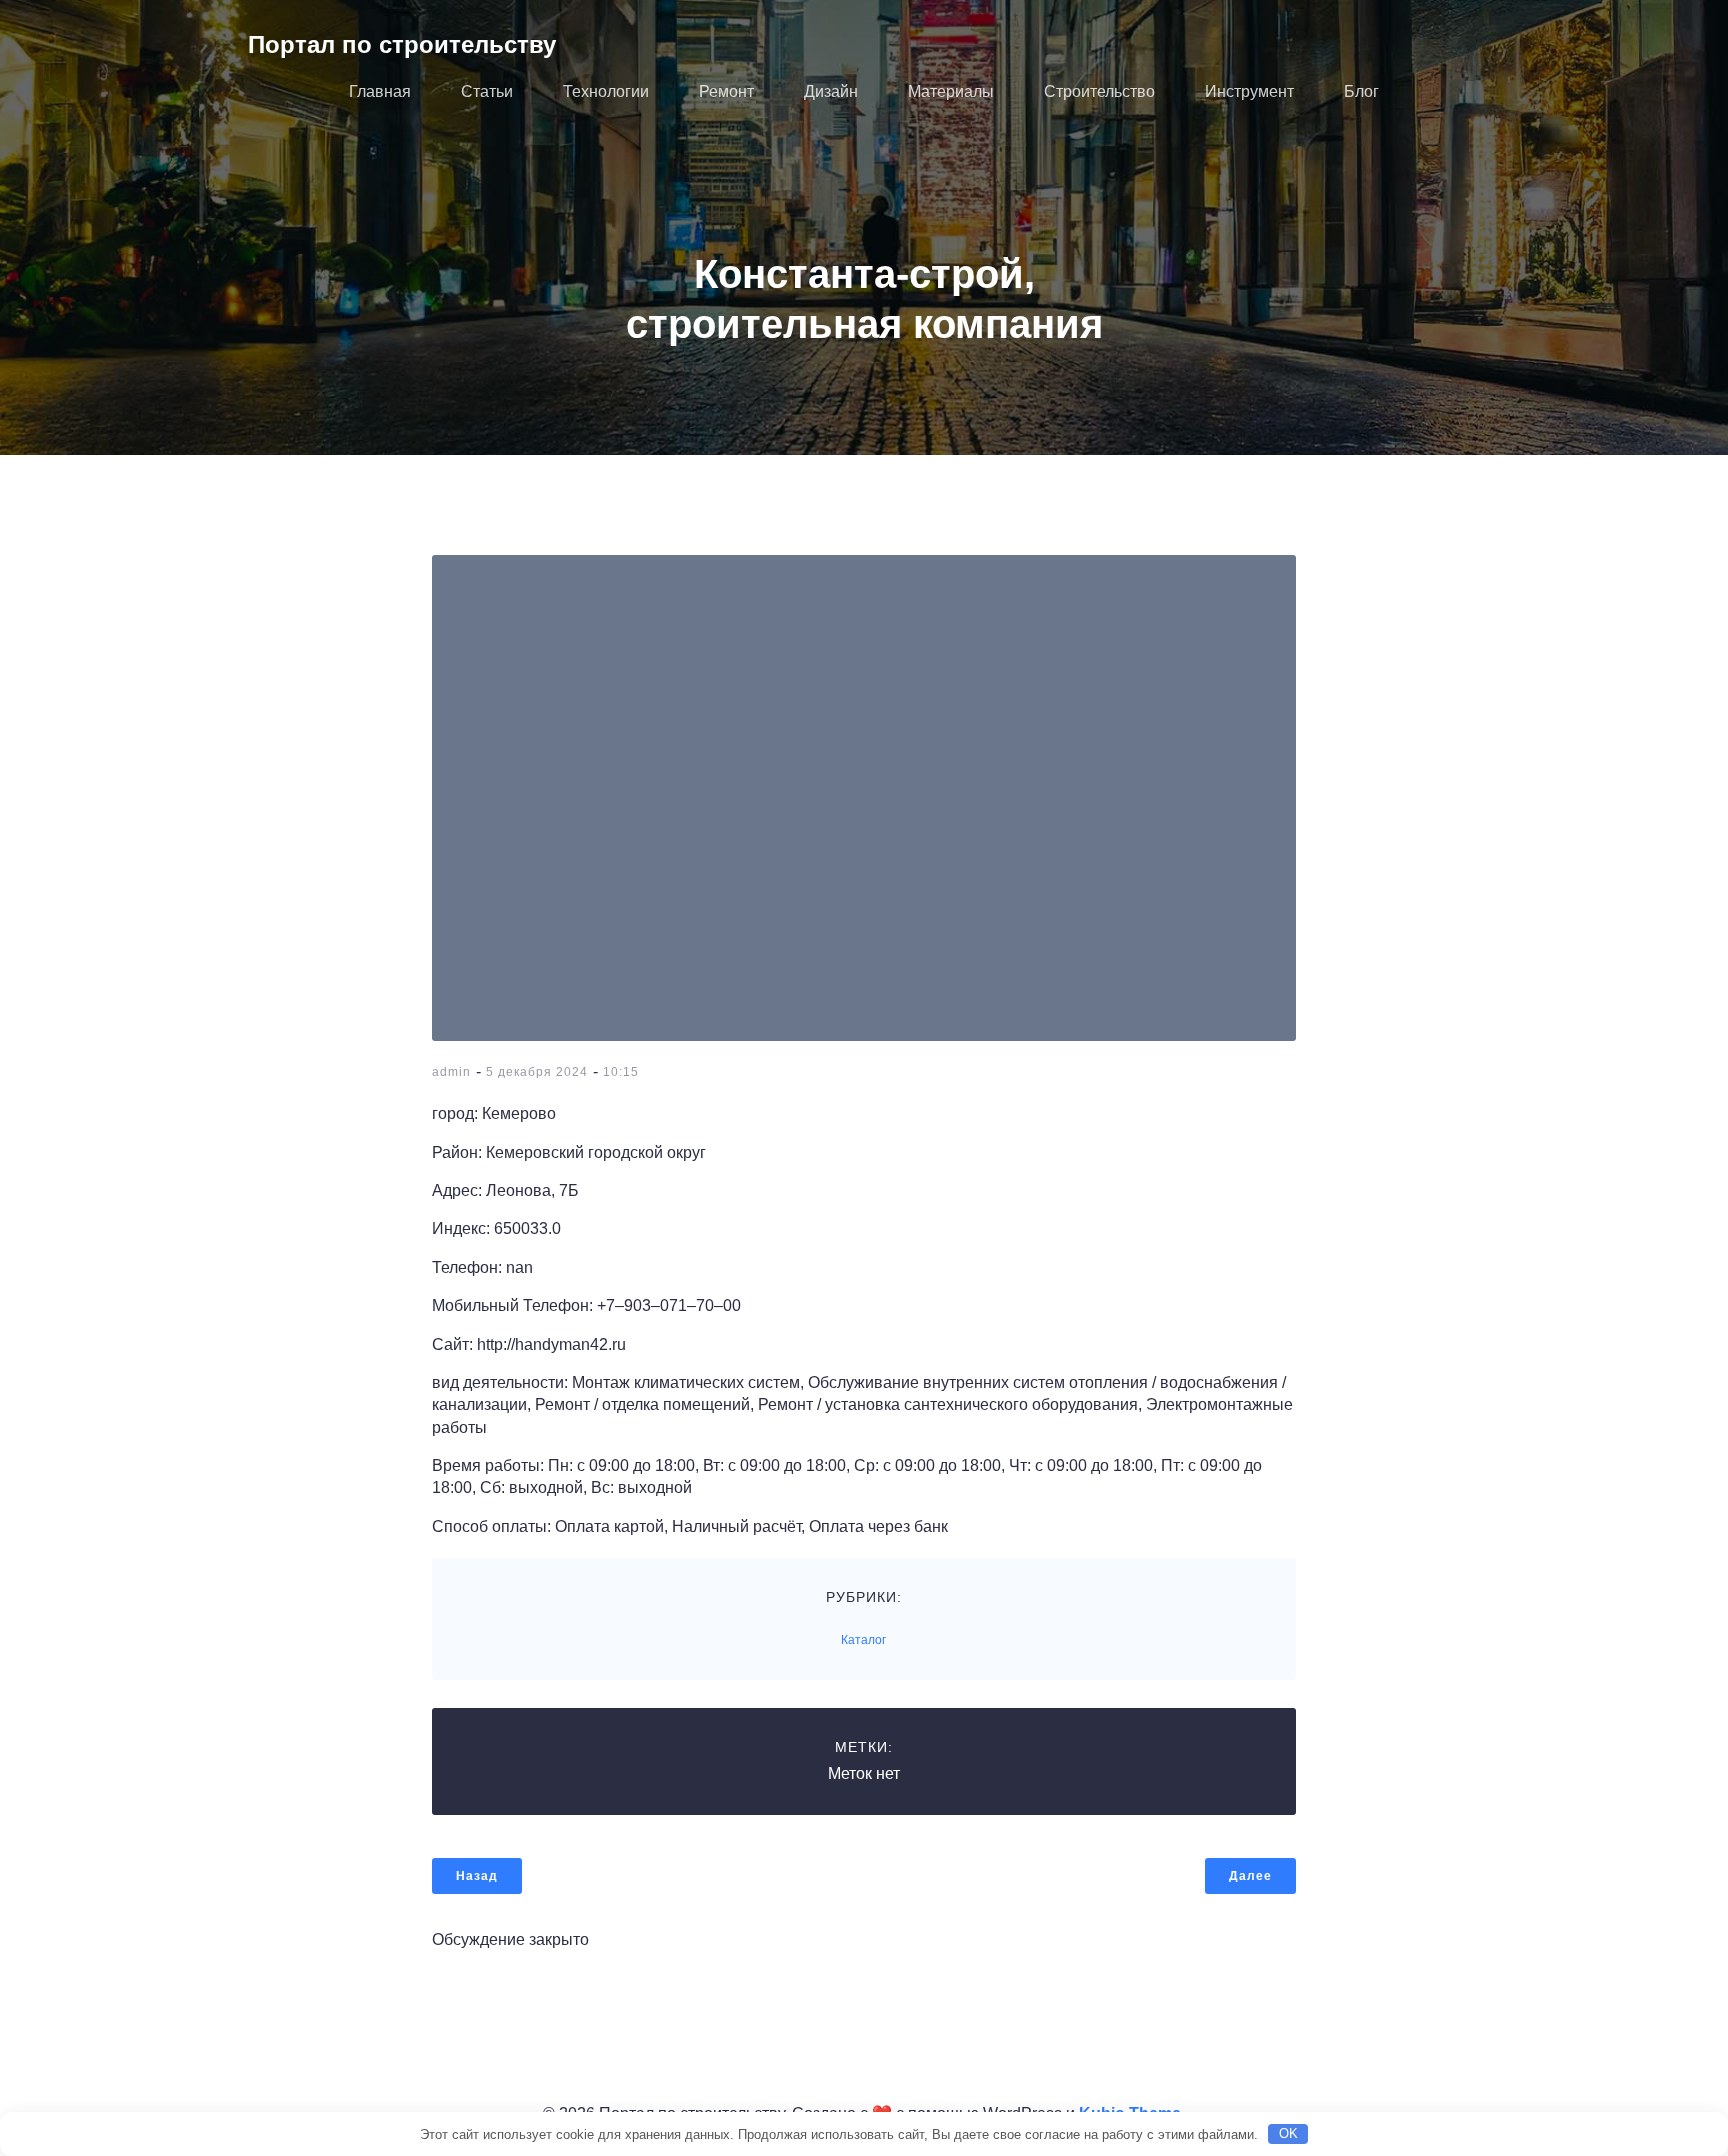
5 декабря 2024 (537, 1072)
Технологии (606, 91)
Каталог (863, 1640)
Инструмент (1249, 91)
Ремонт (726, 91)
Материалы (951, 91)
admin (451, 1072)
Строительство (1099, 91)
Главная (380, 91)
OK (1288, 2133)
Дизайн (831, 91)
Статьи (487, 91)
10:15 (621, 1072)
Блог (1361, 91)
